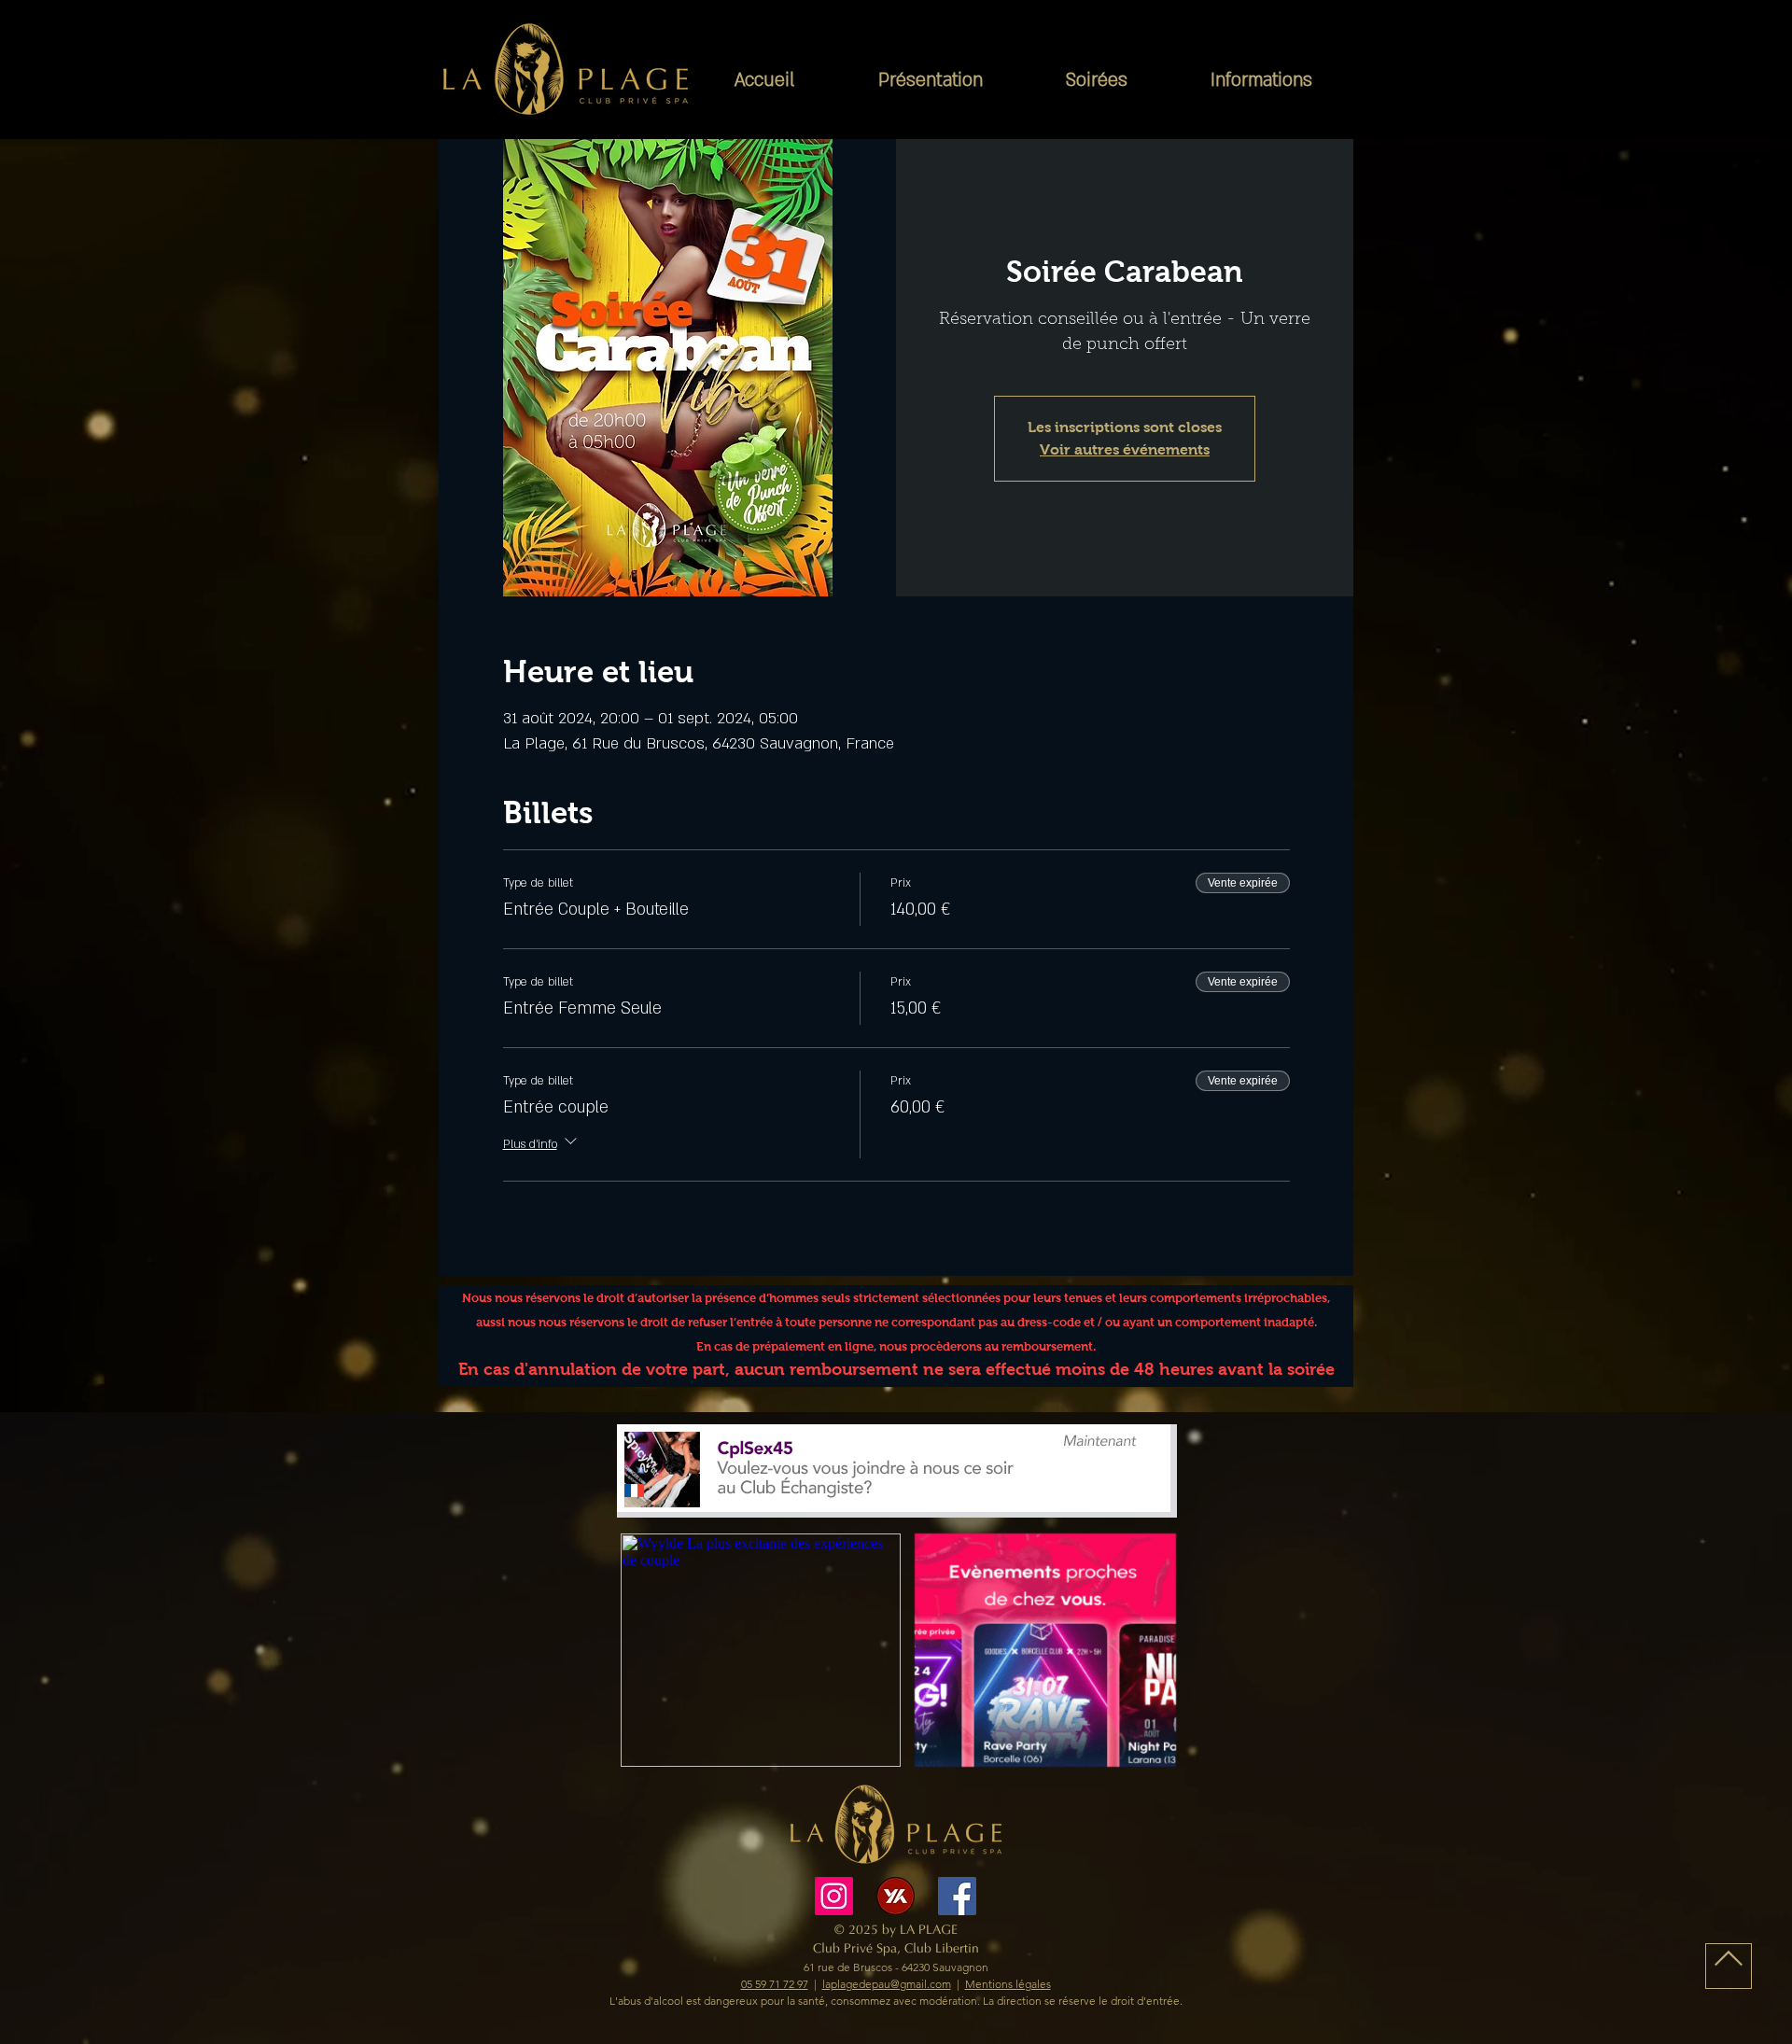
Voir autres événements (1125, 449)
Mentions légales (1008, 1984)
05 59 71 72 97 (775, 1984)
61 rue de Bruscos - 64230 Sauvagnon (896, 1967)
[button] (930, 81)
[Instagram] (834, 1896)
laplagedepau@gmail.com (887, 1984)
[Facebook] (957, 1896)
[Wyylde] (896, 1896)
